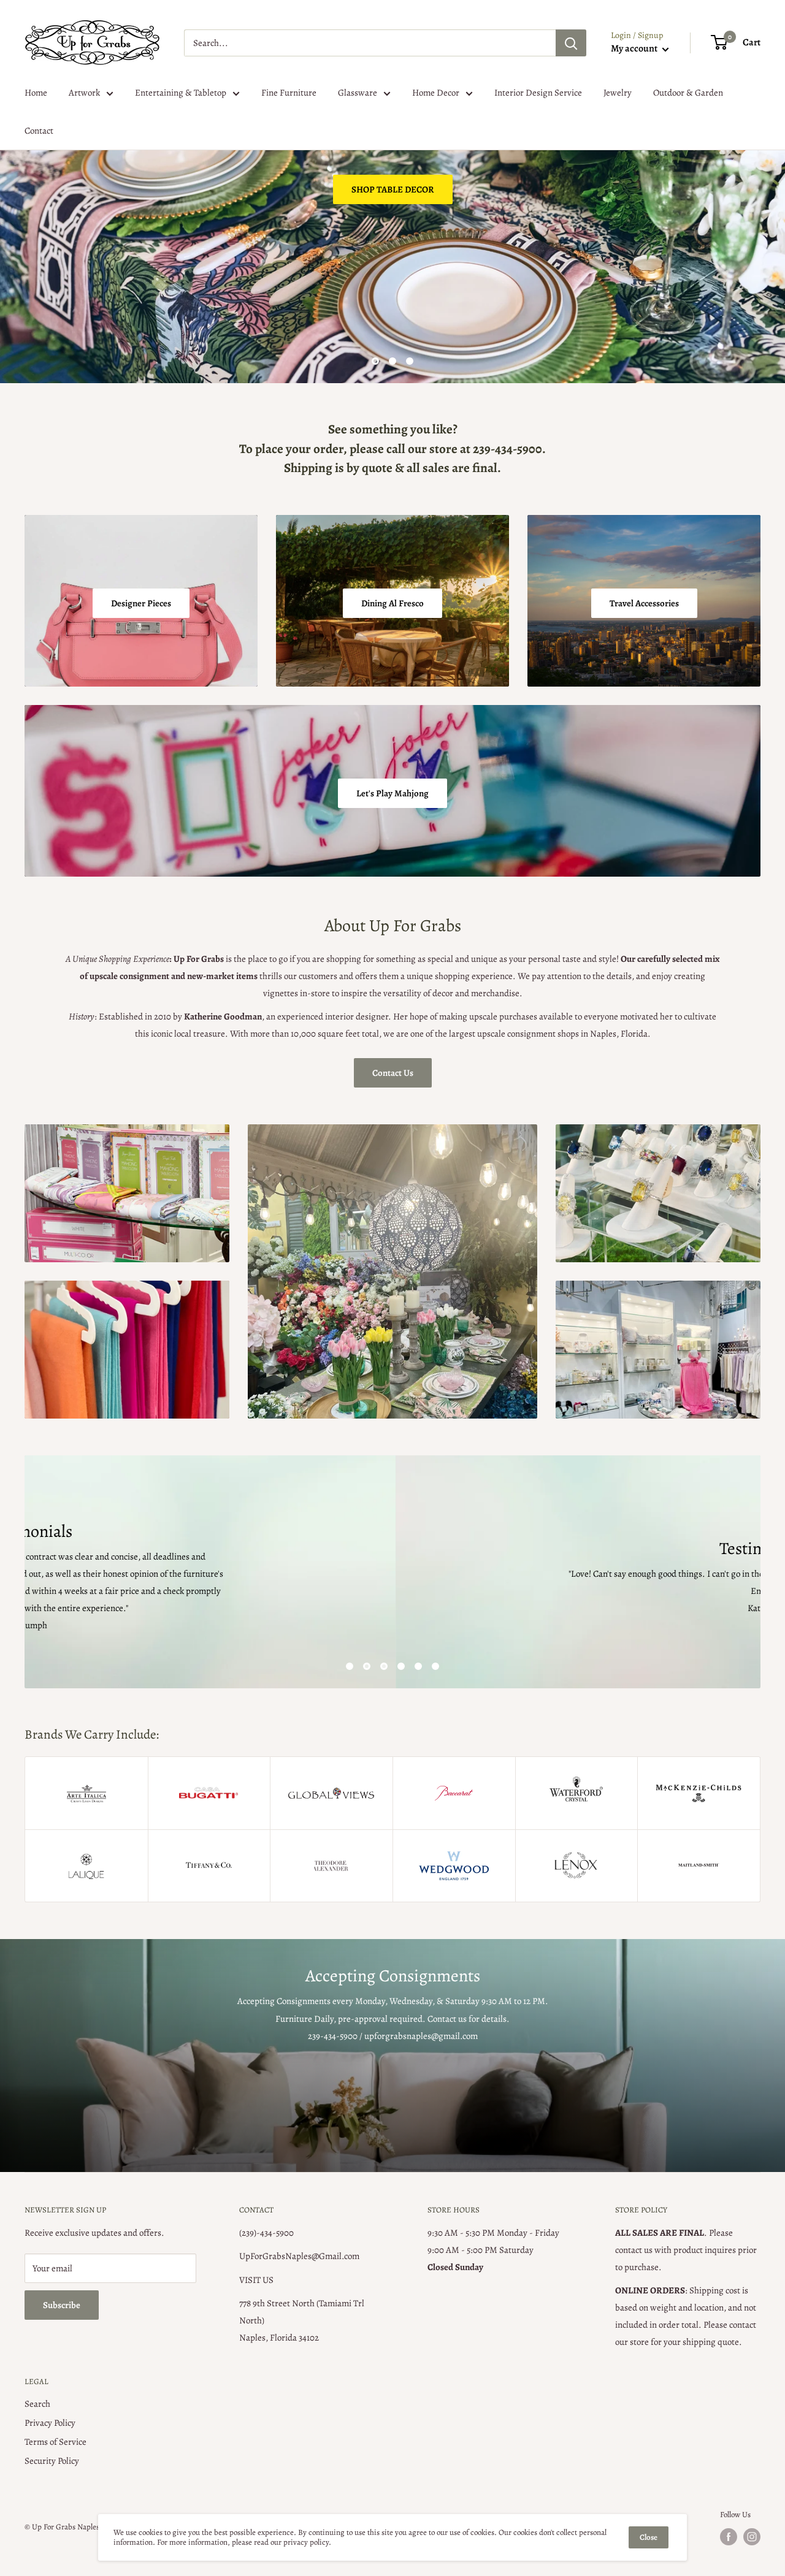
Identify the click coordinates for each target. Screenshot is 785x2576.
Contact (39, 131)
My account (635, 48)
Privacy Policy (50, 2423)
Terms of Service (56, 2442)
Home (36, 93)
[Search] (571, 43)
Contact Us (393, 1073)
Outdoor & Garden (688, 93)
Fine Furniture (289, 93)
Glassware (358, 93)
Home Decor (436, 93)
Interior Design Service (538, 93)
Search (37, 2404)
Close (649, 2537)
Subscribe (62, 2305)
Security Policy (52, 2461)
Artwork (84, 93)
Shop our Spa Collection (89, 322)
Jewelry (618, 93)
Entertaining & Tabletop (181, 93)
